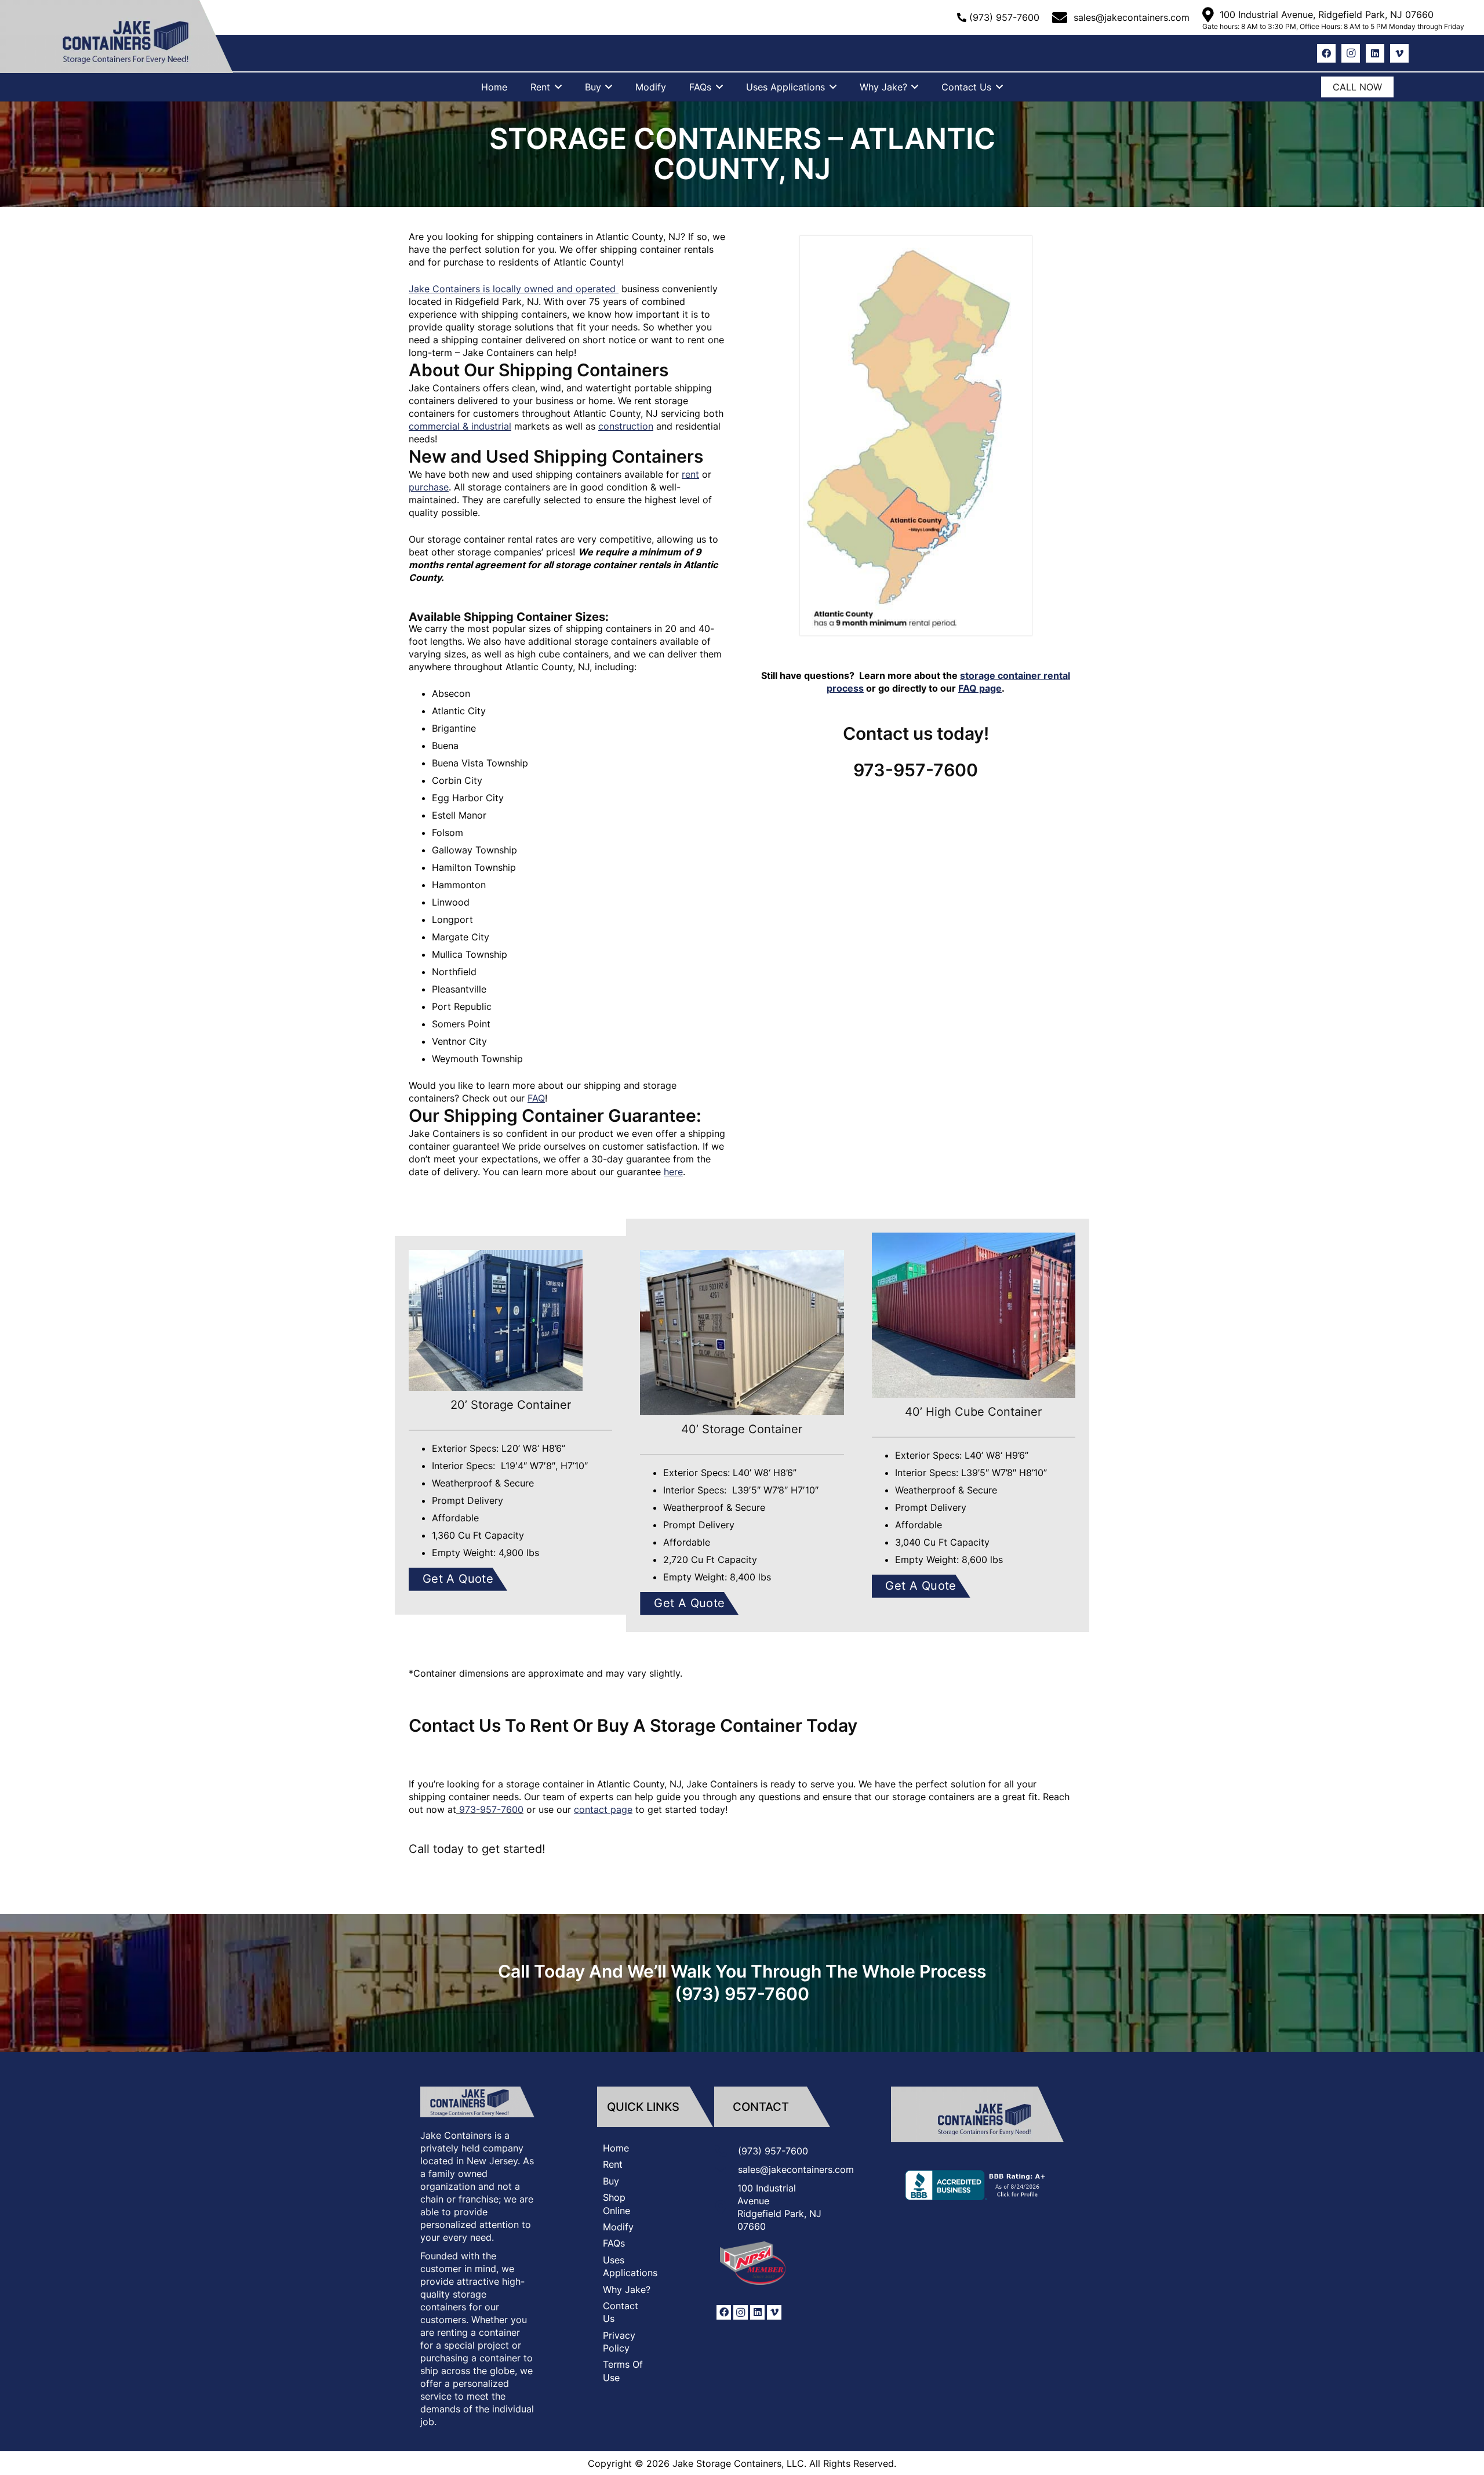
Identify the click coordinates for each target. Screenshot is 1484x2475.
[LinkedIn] (1375, 53)
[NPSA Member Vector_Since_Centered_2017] (754, 2263)
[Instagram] (1351, 53)
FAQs (614, 2243)
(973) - (1004, 17)
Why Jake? (627, 2289)
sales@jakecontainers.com (796, 2169)
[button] (556, 87)
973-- (491, 1809)
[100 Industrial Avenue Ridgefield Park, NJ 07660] (726, 2207)
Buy (611, 2180)
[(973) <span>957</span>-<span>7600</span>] (726, 2151)
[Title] (977, 2114)
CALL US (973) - (911, 17)
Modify (618, 2227)
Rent (613, 2164)
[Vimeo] (1399, 53)
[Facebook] (1326, 53)
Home (616, 2148)
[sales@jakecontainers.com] (726, 2169)
